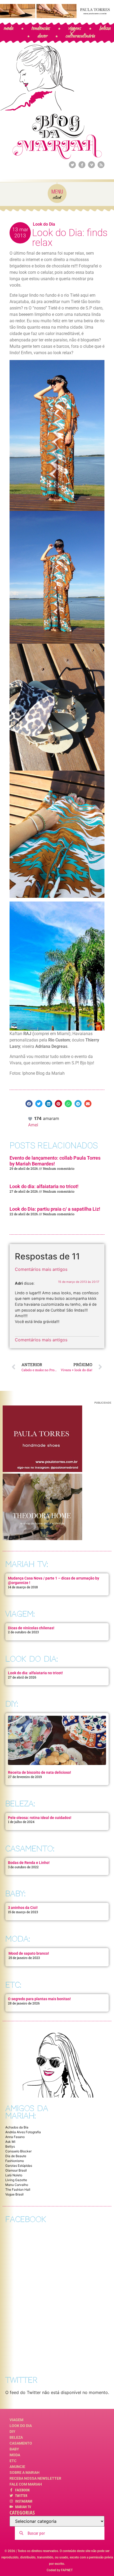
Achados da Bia (17, 2127)
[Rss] (101, 165)
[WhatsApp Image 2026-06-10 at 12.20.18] (42, 1539)
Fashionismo (15, 2161)
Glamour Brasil (16, 2170)
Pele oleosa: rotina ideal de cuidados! (40, 1818)
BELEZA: (20, 1804)
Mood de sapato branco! (29, 1953)
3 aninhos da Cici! (23, 1908)
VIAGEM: (20, 1614)
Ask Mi (10, 2142)
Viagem (16, 2420)
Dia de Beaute (16, 2156)
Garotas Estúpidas (19, 2166)
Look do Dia (44, 224)
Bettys (10, 2146)
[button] (29, 1104)
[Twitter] (72, 165)
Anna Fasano (15, 2137)
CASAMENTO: (30, 1849)
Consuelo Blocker (18, 2151)
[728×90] (57, 16)
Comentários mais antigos (41, 1269)
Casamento (21, 2443)
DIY (12, 2432)
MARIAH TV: (27, 1564)
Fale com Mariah (26, 2484)
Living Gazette (16, 2180)
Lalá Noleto (14, 2175)
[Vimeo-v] (91, 165)
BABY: (15, 1894)
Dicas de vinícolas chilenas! (31, 1628)
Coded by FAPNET (60, 2570)
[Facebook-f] (82, 165)
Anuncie (17, 2467)
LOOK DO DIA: (32, 1659)
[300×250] (42, 1470)
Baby (14, 2449)
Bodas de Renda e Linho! (29, 1863)
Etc (13, 2461)
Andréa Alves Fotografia (23, 2132)
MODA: (18, 1939)
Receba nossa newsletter (35, 2478)
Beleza (16, 2437)
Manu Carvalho (17, 2185)
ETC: (13, 1985)
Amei (33, 1125)
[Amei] (30, 1118)
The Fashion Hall (18, 2190)
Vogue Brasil (14, 2194)
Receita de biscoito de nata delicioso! (40, 1772)
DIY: (12, 1704)
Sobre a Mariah (25, 2472)
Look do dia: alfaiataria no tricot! (44, 1186)
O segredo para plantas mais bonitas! (39, 1999)
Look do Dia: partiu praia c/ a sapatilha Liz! (55, 1209)
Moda (15, 2455)
